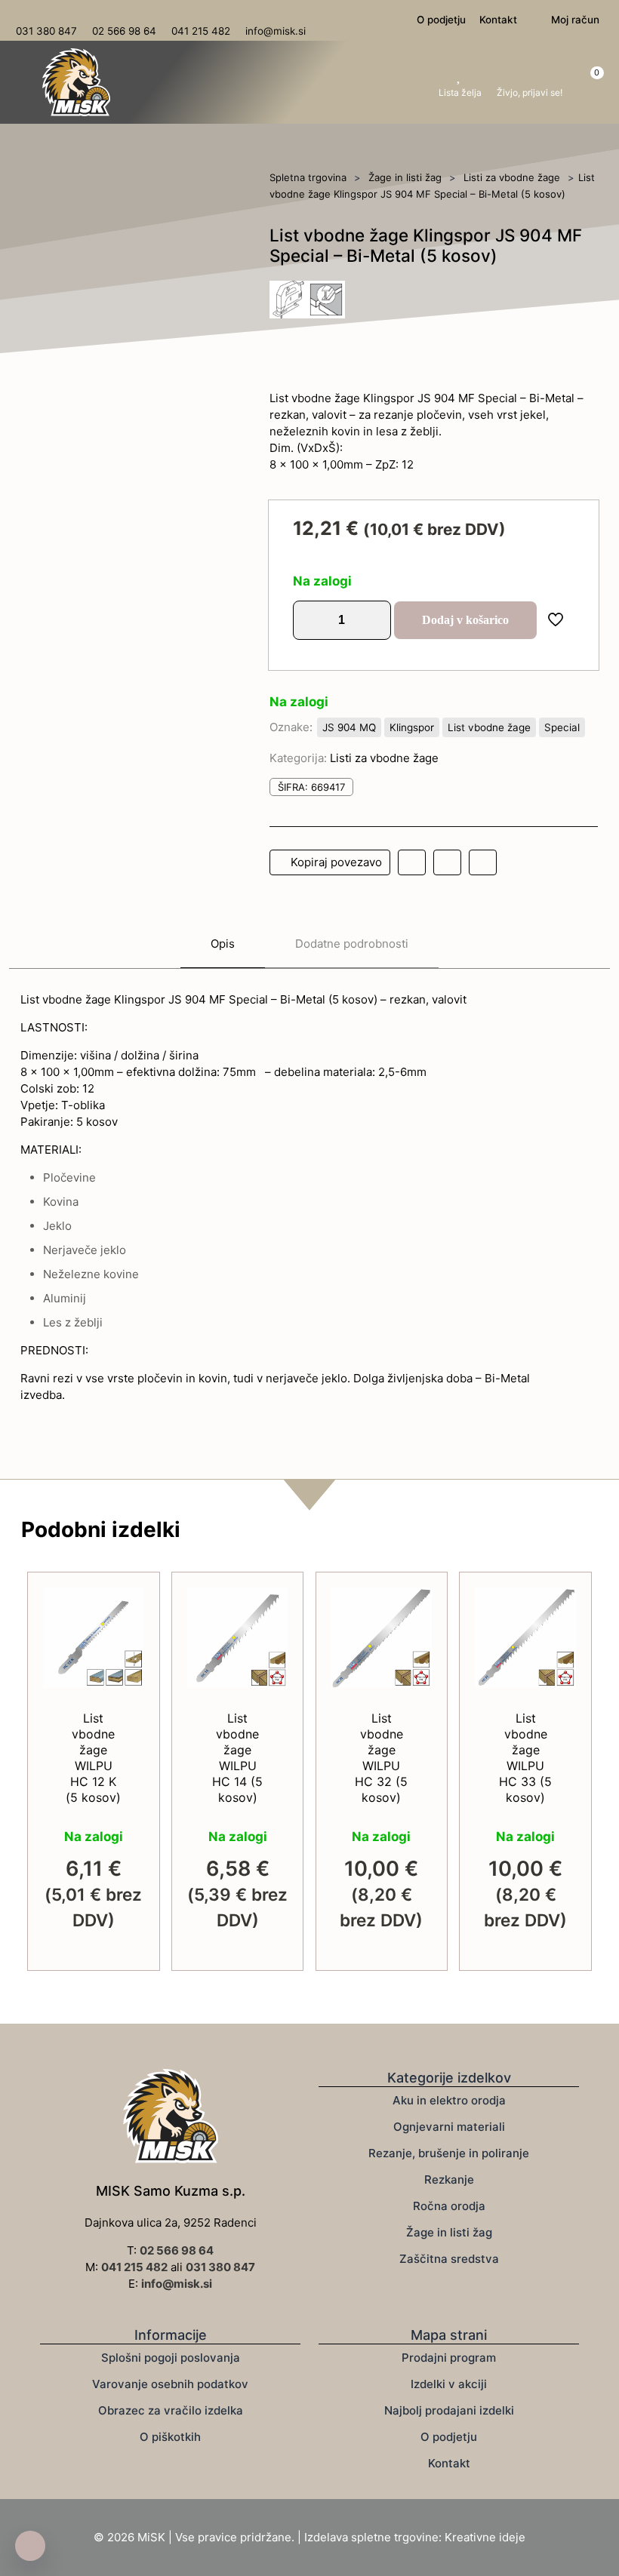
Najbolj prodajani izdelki (449, 2410)
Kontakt (449, 2463)
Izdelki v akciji (449, 2384)
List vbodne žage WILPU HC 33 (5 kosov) (525, 1758)
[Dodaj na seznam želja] (123, 1674)
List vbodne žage (489, 727)
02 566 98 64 (177, 2250)
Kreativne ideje (485, 2537)
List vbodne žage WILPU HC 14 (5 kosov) (237, 1758)
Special (562, 727)
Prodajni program (449, 2358)
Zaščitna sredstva (449, 2259)
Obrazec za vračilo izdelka (171, 2410)
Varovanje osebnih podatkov (170, 2384)
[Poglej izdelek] (123, 1641)
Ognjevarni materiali (449, 2127)
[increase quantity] (374, 620)
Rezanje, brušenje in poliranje (449, 2153)
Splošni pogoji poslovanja (171, 2358)
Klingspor (412, 727)
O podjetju (449, 2437)
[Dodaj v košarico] (123, 1609)
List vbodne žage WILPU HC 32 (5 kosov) (381, 1758)
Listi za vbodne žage (512, 177)
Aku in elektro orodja (449, 2100)
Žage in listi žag (405, 177)
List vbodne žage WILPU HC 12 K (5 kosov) (93, 1758)
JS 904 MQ (349, 727)
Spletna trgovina (308, 177)
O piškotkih (170, 2437)
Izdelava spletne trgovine (371, 2537)
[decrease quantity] (310, 620)
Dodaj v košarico (465, 620)
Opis (223, 944)
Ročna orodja (449, 2206)
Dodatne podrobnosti (352, 944)
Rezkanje (449, 2179)
